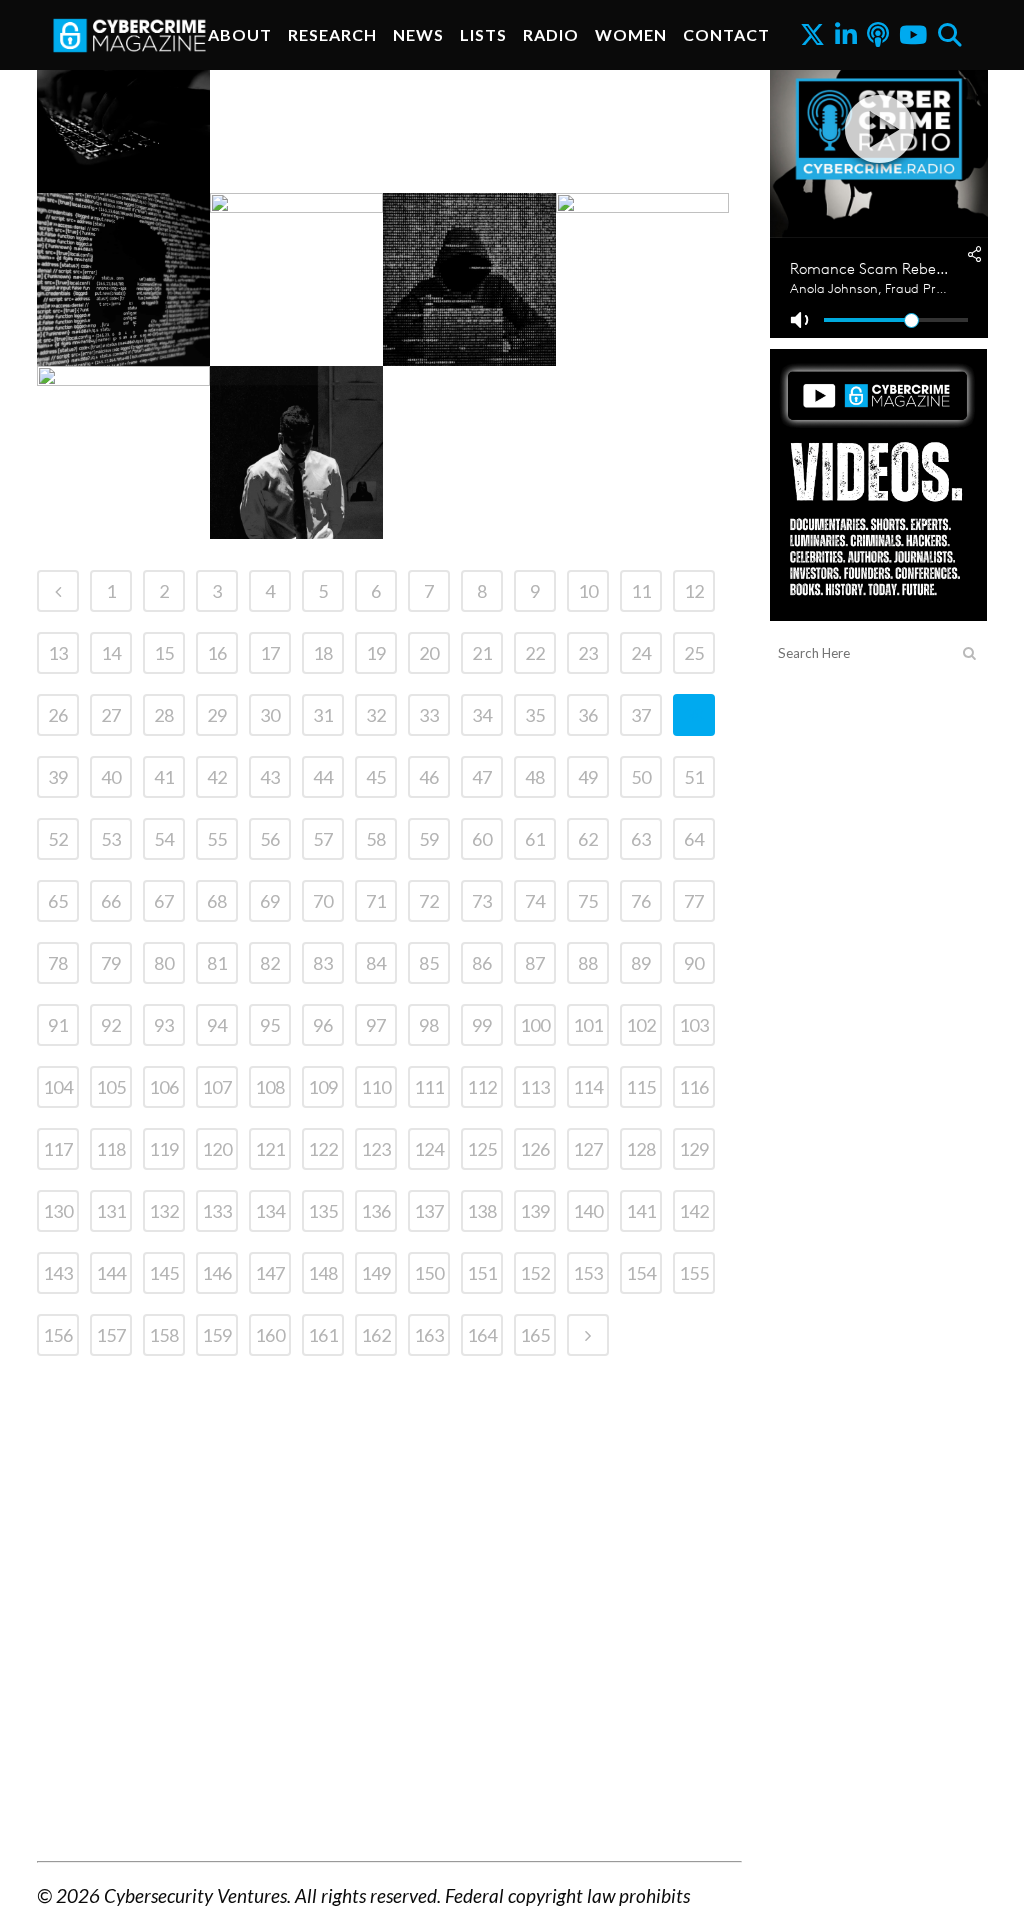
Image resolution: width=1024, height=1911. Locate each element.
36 (588, 715)
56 (270, 839)
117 (58, 1149)
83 (323, 963)
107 (217, 1087)
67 (164, 901)
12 (694, 591)
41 (164, 777)
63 (641, 839)
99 (482, 1025)
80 (164, 963)
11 (641, 591)
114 (588, 1087)
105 (111, 1087)
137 (429, 1211)
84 (376, 963)
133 (217, 1211)
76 (641, 901)
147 (270, 1273)
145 (164, 1273)
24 (641, 653)
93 (164, 1025)
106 (164, 1087)
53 (111, 839)
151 (482, 1273)
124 (429, 1149)
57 (323, 839)
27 (111, 715)
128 (641, 1149)
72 (429, 901)
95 (270, 1025)
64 (694, 839)
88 (588, 963)
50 (641, 777)
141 (641, 1211)
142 (694, 1211)
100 (535, 1025)
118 (111, 1149)
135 (323, 1211)
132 (164, 1211)
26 (58, 715)
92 (111, 1025)
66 (111, 901)
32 (376, 715)
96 (323, 1025)
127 (588, 1149)
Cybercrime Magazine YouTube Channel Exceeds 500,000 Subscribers (140, 513)
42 (217, 777)
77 (694, 901)
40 (111, 777)
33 (429, 715)
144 (111, 1273)
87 (535, 963)
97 (376, 1025)
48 (535, 777)
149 (376, 1273)
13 (58, 653)
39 (58, 777)
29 (217, 715)
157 (111, 1335)
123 (376, 1149)
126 (535, 1149)
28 (164, 715)
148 (323, 1273)
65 (58, 901)
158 (164, 1335)
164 (482, 1335)
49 (588, 777)
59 (429, 839)
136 (376, 1211)
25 (694, 653)
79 (111, 963)
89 (641, 963)
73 (482, 901)
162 (376, 1335)
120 (217, 1149)
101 (588, 1025)
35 (535, 715)
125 (482, 1149)
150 (429, 1273)
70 (323, 901)
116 (694, 1087)
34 (482, 715)
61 (535, 839)
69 (270, 901)
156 (58, 1335)
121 (270, 1149)
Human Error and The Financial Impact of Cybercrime (140, 167)
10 (588, 591)
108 (270, 1087)
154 (641, 1273)
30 (270, 715)
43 (270, 777)
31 (323, 715)
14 (111, 653)
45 (376, 777)
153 (588, 1273)
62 (588, 839)
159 (217, 1335)
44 (323, 777)
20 (429, 653)
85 (429, 963)
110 (376, 1087)
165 (535, 1335)
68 (217, 901)
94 (217, 1025)
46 (429, 777)
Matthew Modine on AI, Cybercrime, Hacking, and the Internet (661, 167)
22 (535, 653)
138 (482, 1211)
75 (588, 901)
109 (323, 1087)
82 (270, 963)
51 (694, 777)
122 (323, 1149)
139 (535, 1211)
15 (164, 653)
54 (164, 839)
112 (482, 1087)
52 (58, 839)
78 (58, 963)
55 (217, 839)
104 (58, 1087)
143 (58, 1273)
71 (376, 901)
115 (641, 1087)
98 (429, 1025)
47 (482, 777)
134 (270, 1211)
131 (111, 1211)
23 (588, 653)
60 (482, 839)
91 (58, 1025)
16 (217, 653)
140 (588, 1211)
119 (164, 1149)
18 (323, 653)
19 (376, 653)
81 (217, 963)
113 (535, 1087)
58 (376, 839)
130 (58, 1211)
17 (270, 653)
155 (694, 1273)
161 (323, 1335)
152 (535, 1273)
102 (641, 1025)
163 (429, 1335)
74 (535, 901)
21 (482, 653)
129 (694, 1149)
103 (694, 1025)
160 (270, 1335)
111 (429, 1087)
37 (641, 715)
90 (694, 963)
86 (482, 963)
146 (217, 1273)
